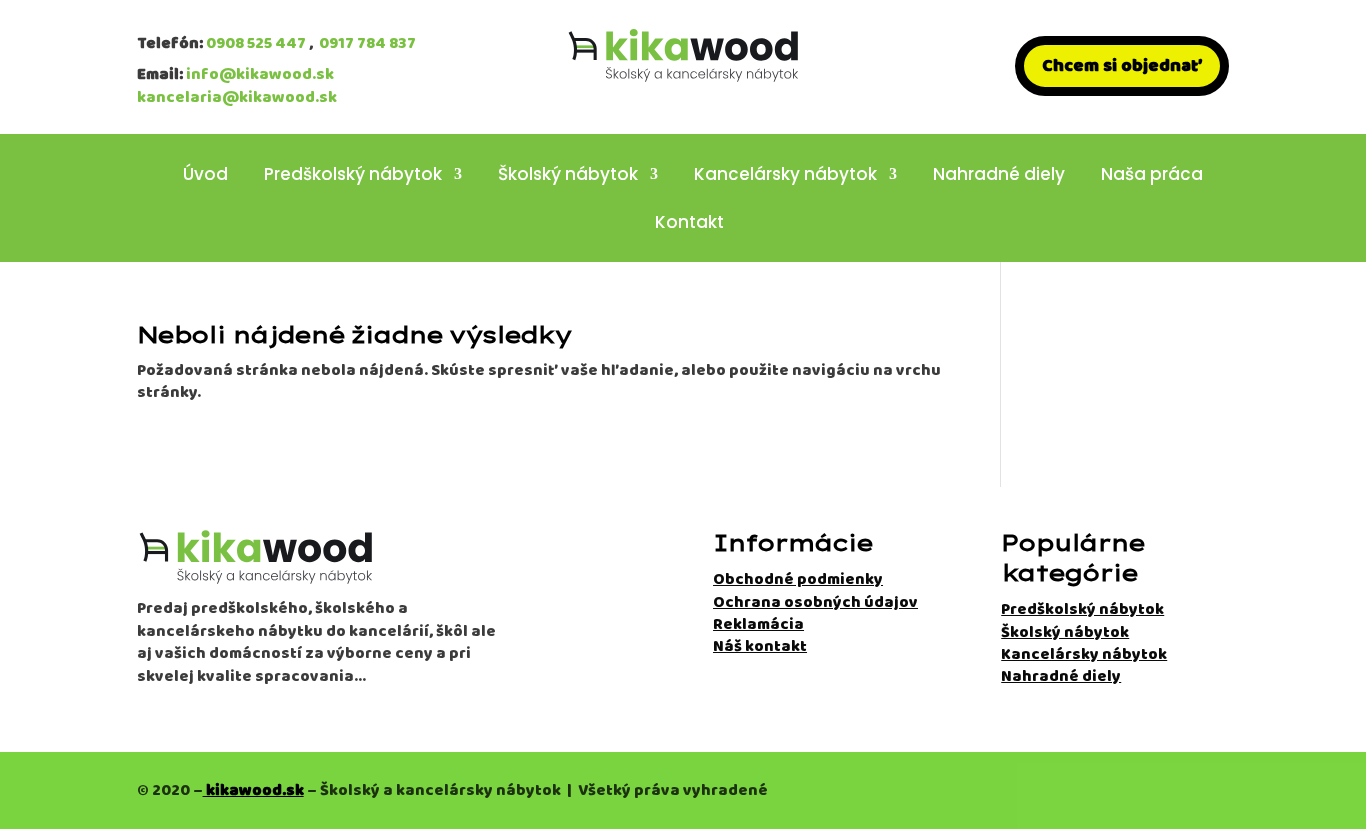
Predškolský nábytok (353, 176)
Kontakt (689, 224)
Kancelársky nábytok (785, 176)
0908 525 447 (256, 43)
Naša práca (1152, 176)
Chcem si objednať (1122, 66)
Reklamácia (758, 624)
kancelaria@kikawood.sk (237, 97)
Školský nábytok (568, 176)
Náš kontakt (760, 646)
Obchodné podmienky (798, 579)
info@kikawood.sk (260, 74)
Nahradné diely (999, 176)
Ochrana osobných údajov (815, 602)
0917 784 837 (367, 43)
